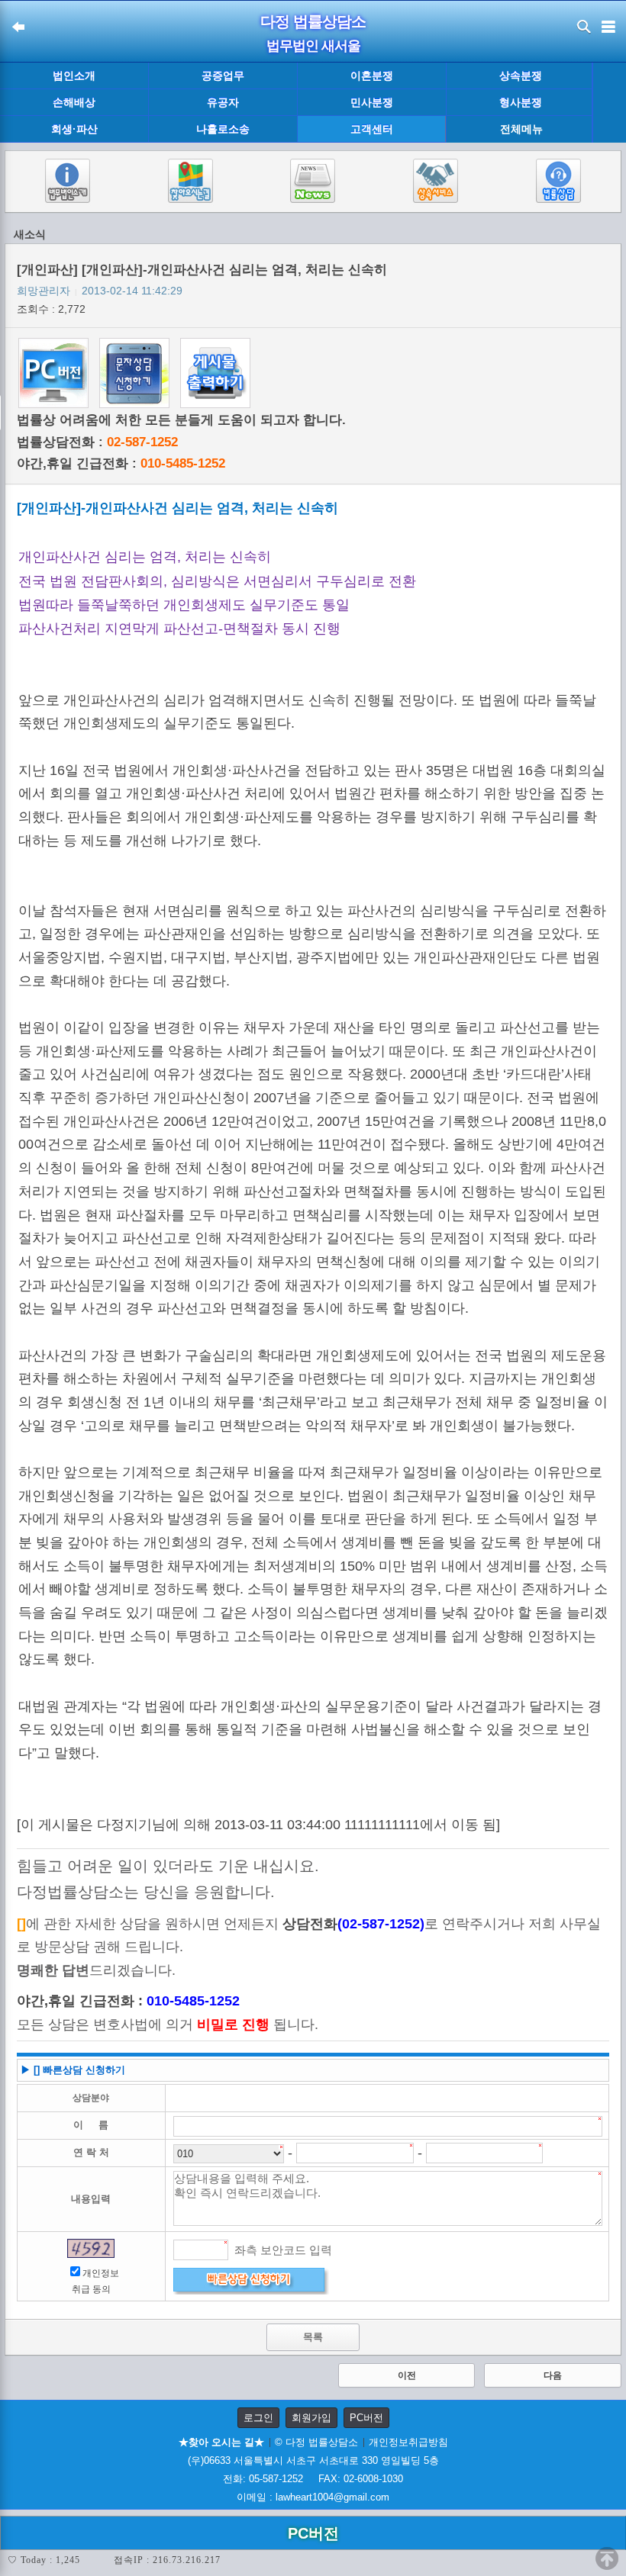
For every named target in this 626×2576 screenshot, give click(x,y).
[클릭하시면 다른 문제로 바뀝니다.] (91, 2248)
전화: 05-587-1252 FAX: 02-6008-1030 (313, 2479)
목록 (313, 2337)
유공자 (223, 102)
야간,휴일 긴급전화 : (121, 463)
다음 (553, 2375)
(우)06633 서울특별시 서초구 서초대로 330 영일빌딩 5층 (313, 2460)
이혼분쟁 (372, 76)
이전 (407, 2375)
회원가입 (311, 2418)
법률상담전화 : (97, 442)
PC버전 (366, 2418)
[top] (607, 2558)
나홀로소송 (223, 129)
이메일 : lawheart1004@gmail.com (313, 2497)
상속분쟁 (521, 76)
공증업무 (223, 76)
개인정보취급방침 (408, 2442)
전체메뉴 (521, 129)
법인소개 (74, 76)
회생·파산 (74, 129)
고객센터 (372, 129)
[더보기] (609, 103)
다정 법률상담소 (313, 21)
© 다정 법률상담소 (316, 2442)
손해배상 (74, 102)
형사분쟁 (521, 102)
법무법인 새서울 (313, 46)
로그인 (258, 2418)
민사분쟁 (372, 102)
